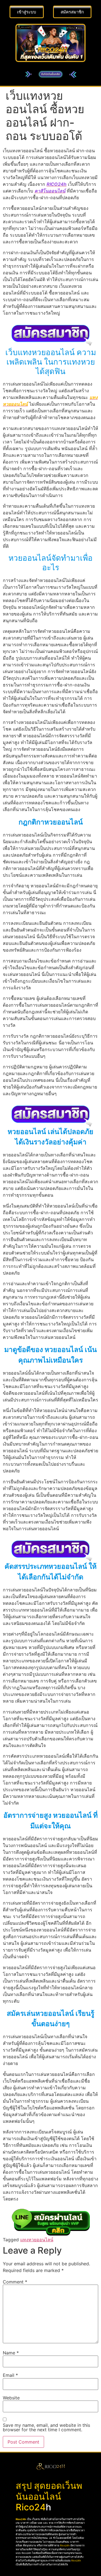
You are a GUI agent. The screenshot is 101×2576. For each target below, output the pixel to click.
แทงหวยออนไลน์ (37, 2240)
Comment (15, 2282)
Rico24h (21, 2519)
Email (10, 2375)
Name (11, 2353)
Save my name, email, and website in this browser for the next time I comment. (46, 2427)
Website (11, 2398)
